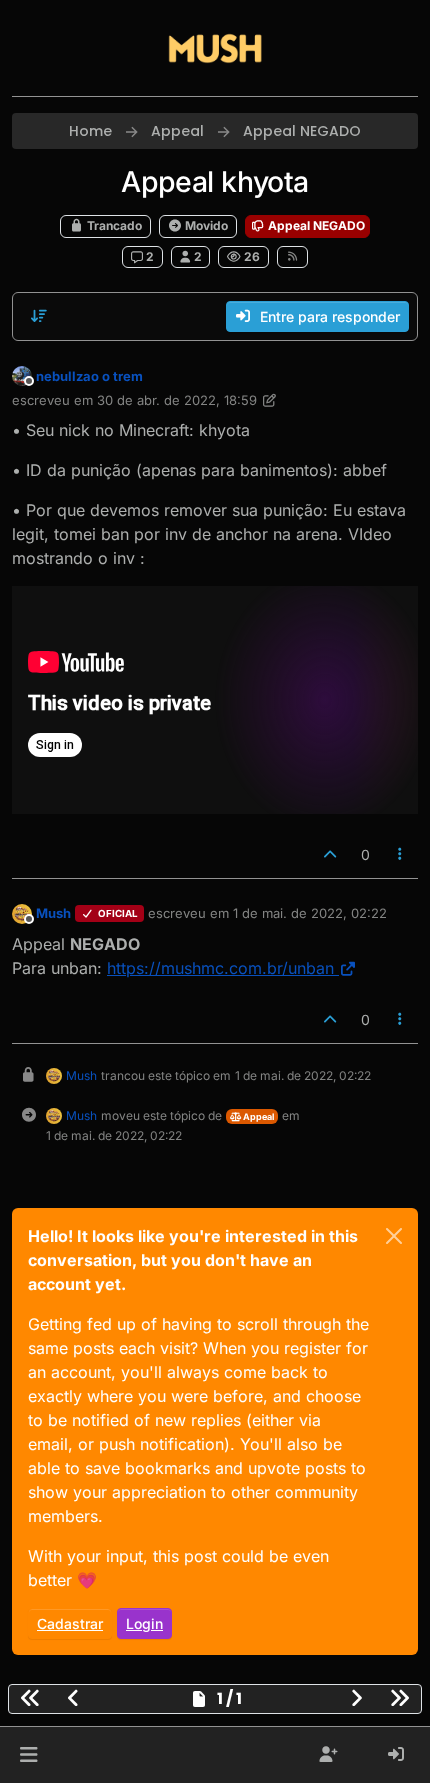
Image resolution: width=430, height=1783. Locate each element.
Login (144, 1623)
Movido (205, 225)
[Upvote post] (330, 854)
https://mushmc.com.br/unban (220, 968)
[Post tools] (401, 854)
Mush (53, 913)
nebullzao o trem (89, 376)
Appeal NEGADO (315, 225)
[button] (28, 1755)
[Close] (394, 1236)
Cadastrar (70, 1623)
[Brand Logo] (215, 48)
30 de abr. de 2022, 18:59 (177, 400)
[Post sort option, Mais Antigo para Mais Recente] (39, 316)
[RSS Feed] (292, 257)
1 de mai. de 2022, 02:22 (310, 913)
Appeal (257, 1116)
